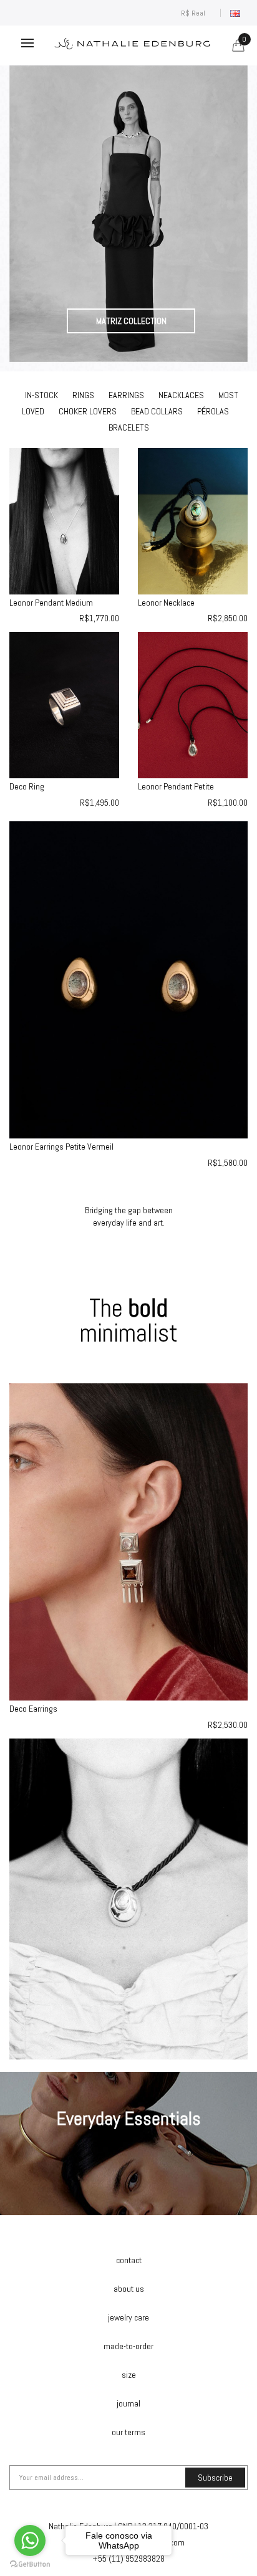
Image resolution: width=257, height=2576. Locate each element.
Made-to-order (128, 2346)
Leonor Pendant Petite (176, 786)
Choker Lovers (88, 411)
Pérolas (213, 411)
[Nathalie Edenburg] (128, 214)
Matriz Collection (131, 321)
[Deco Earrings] (128, 1541)
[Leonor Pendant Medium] (64, 520)
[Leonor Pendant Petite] (193, 704)
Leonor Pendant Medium (51, 603)
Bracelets (129, 427)
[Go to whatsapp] (30, 2540)
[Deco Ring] (64, 704)
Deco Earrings (33, 1709)
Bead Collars (157, 411)
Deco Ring (27, 786)
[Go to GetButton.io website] (30, 2564)
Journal (128, 2403)
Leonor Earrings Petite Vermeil (61, 1147)
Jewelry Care (128, 2317)
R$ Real (195, 13)
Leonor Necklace (166, 603)
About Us (129, 2289)
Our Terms (128, 2432)
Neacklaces (181, 395)
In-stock (41, 395)
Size (129, 2375)
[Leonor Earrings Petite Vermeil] (128, 979)
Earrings (126, 395)
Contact (129, 2260)
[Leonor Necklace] (193, 520)
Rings (83, 395)
